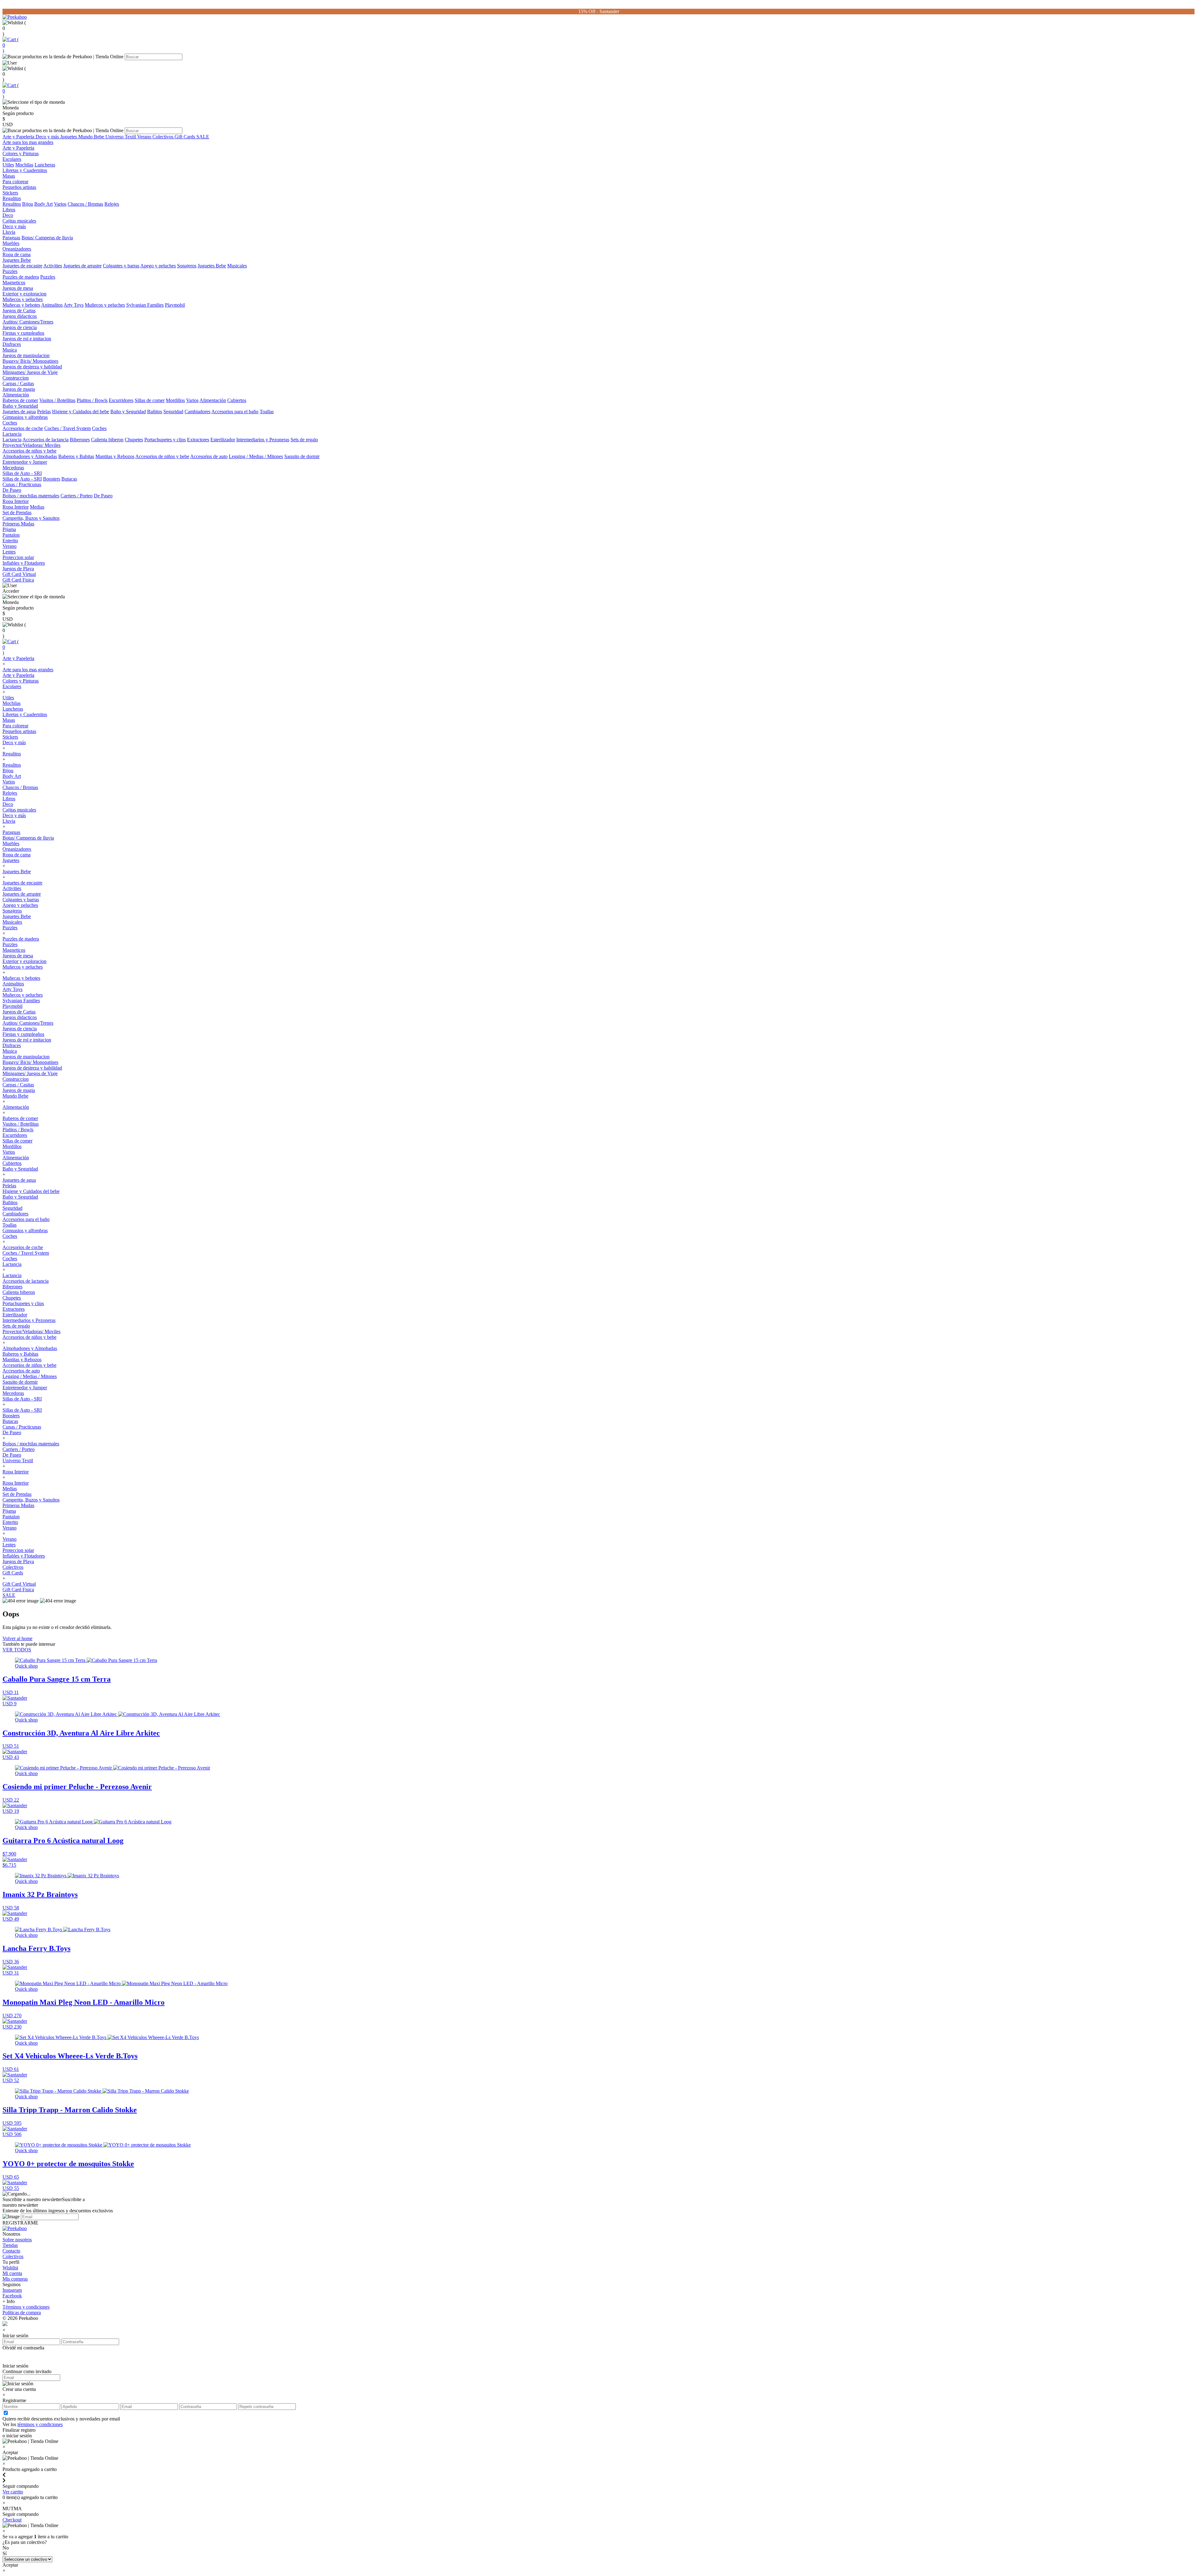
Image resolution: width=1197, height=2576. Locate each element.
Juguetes (69, 137)
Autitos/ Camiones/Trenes (28, 322)
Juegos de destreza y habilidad (32, 367)
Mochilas (24, 165)
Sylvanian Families (145, 305)
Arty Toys (74, 305)
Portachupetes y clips (165, 440)
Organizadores (17, 249)
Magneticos (14, 282)
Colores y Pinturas (21, 153)
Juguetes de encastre (22, 266)
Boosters (52, 479)
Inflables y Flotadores (24, 563)
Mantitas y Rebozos (115, 456)
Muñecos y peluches (23, 299)
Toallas (267, 412)
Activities (53, 266)
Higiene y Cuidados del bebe (81, 412)
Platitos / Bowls (92, 400)
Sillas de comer (150, 400)
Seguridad (173, 412)
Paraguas (11, 238)
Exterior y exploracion (24, 294)
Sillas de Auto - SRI (22, 473)
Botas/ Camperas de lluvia (47, 238)
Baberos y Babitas (76, 456)
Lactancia (12, 434)
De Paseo (12, 490)
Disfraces (12, 344)
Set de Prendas (17, 512)
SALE (203, 137)
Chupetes (134, 440)
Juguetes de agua (19, 412)
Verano (145, 137)
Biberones (80, 440)
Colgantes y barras (121, 266)
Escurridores (121, 400)
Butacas (69, 479)
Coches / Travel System (67, 428)
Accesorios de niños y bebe (29, 451)
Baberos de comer (20, 400)
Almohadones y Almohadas (30, 456)
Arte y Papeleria (19, 137)
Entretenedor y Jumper (25, 462)
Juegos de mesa (18, 288)
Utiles (8, 165)
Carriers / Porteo (77, 496)
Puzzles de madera (21, 277)
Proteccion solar (18, 557)
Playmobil (175, 305)
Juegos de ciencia (20, 327)
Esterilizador (223, 440)
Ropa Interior (16, 501)
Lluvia (9, 232)
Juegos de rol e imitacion (27, 339)
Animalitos (52, 305)
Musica (10, 350)
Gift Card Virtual (19, 574)
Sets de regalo (304, 440)
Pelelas (44, 412)
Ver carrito (13, 2492)
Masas (9, 176)
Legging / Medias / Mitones (256, 456)
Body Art (43, 204)
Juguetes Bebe (17, 260)
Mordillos (175, 400)
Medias (37, 507)
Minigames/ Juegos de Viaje (30, 372)
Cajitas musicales (19, 221)
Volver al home (17, 1638)
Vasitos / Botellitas (57, 400)
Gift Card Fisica (18, 580)
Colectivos (163, 137)
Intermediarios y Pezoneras (263, 440)
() (11, 45)
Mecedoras (13, 468)
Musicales (237, 266)
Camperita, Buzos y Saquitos (31, 518)
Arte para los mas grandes (28, 142)
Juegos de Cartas (19, 311)
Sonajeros (187, 266)
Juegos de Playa (18, 569)
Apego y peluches (158, 266)
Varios (60, 204)
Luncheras (45, 165)
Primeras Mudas (18, 524)
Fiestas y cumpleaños (23, 333)
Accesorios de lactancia (46, 440)
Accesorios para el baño (235, 412)
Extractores (198, 440)
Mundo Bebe (92, 137)
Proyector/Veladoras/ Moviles (31, 445)
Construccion (16, 378)
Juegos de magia (19, 389)
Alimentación (16, 395)
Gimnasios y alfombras (25, 417)
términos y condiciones (40, 2424)
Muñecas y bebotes (21, 305)
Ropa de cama (17, 254)
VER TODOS (17, 1650)
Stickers (10, 193)
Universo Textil (121, 137)
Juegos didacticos (20, 316)
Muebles (11, 243)
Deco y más (48, 137)
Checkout (12, 2520)
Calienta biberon (107, 440)
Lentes (9, 552)
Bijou (28, 204)
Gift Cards (185, 137)
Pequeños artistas (19, 187)
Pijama (9, 529)
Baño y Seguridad (20, 406)
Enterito (10, 541)
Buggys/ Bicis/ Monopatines (30, 361)
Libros (9, 210)
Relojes (112, 204)
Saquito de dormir (302, 456)
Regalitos (12, 198)
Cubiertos (237, 400)
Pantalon (11, 535)
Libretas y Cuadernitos (25, 170)
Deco (8, 215)
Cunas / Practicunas (22, 484)
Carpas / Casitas (18, 383)
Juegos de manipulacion (26, 355)
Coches (10, 423)
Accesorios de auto (209, 456)
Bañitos (155, 412)
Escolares (12, 159)
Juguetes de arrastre (82, 266)
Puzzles (10, 271)
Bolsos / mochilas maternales (31, 496)
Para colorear (15, 182)
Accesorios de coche (23, 428)
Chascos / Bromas (85, 204)
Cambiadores (197, 412)
